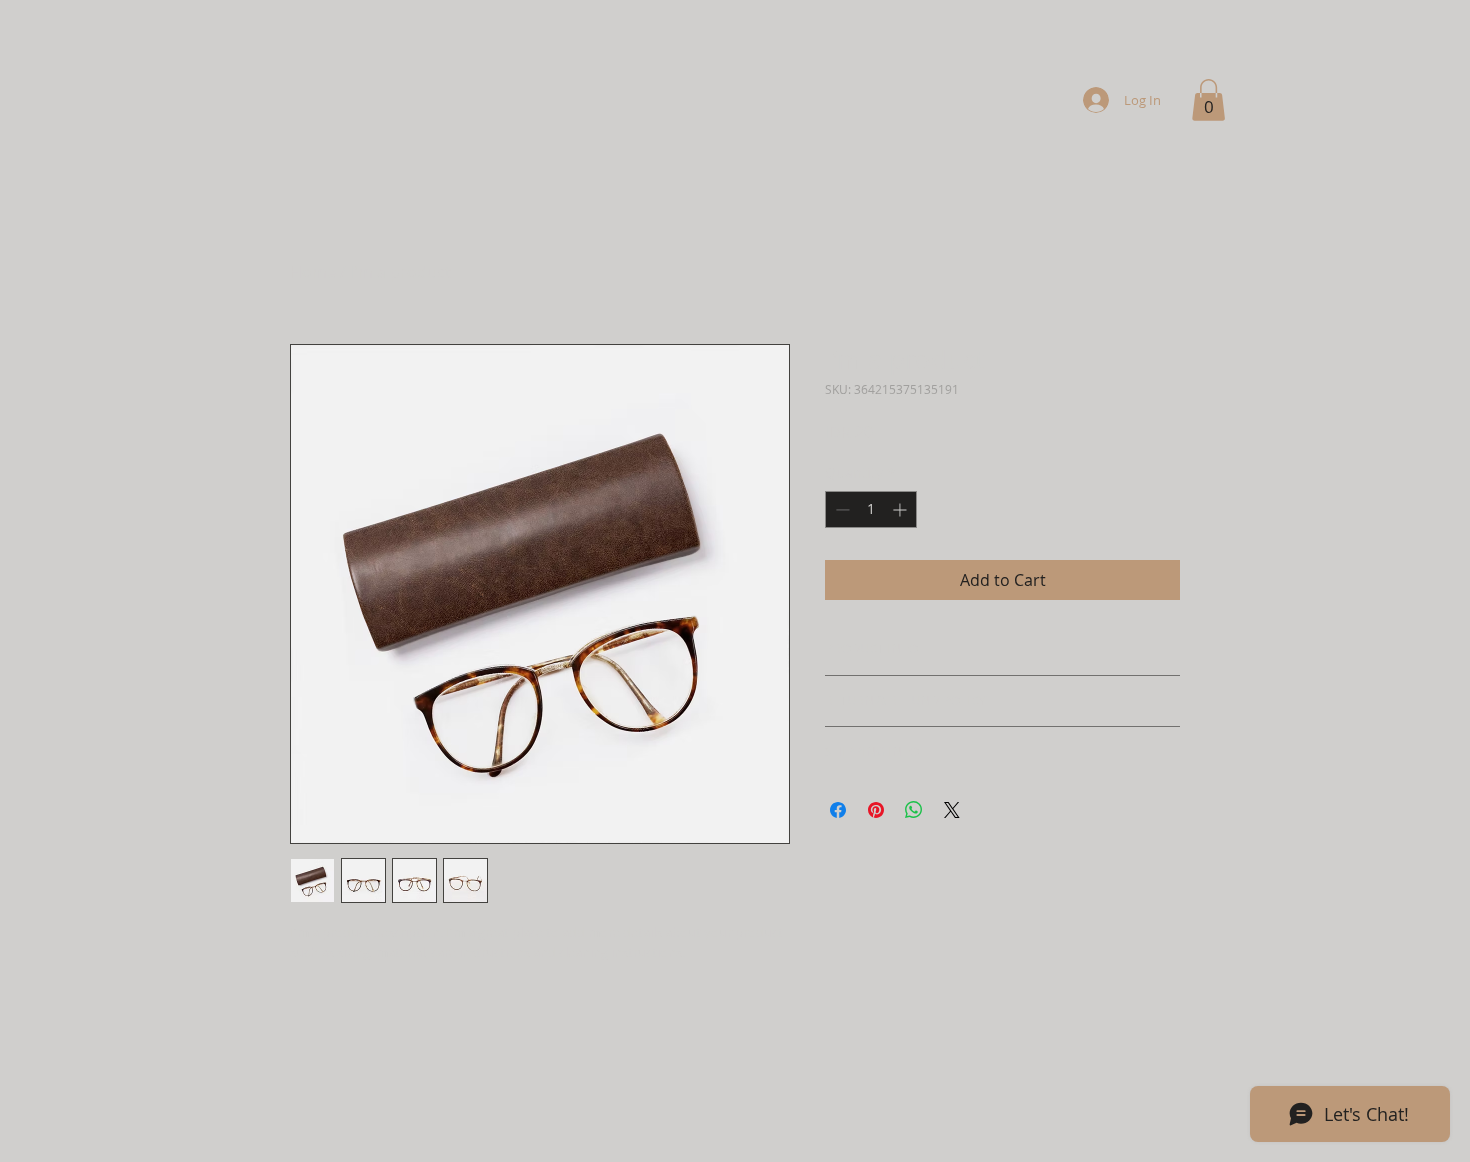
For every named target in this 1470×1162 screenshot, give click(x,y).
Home (313, 272)
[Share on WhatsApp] (914, 810)
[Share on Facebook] (838, 810)
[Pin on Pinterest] (876, 810)
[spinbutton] (871, 509)
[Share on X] (952, 810)
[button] (1208, 100)
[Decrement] (840, 509)
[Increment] (901, 509)
